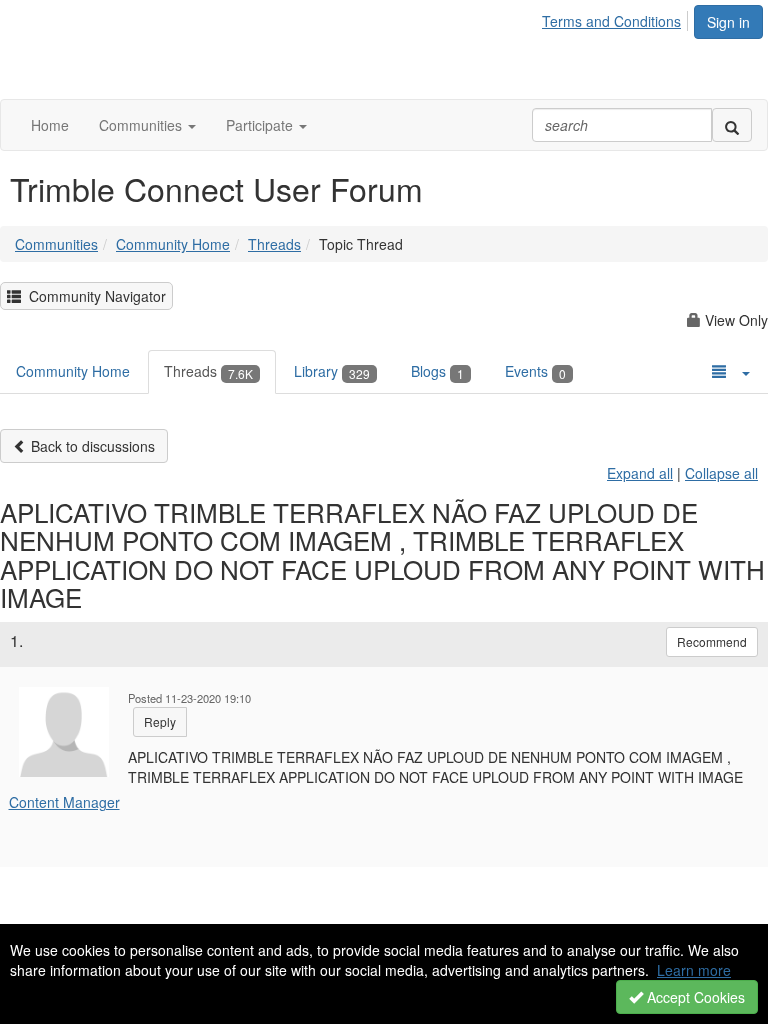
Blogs (437, 371)
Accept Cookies (694, 997)
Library (332, 371)
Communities (56, 244)
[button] (147, 125)
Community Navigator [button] (93, 296)
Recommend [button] (712, 641)
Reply (160, 721)
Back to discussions (91, 446)
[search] (732, 125)
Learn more (694, 970)
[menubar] (617, 18)
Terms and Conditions (611, 21)
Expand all (640, 473)
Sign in (728, 22)
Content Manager (64, 802)
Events (535, 371)
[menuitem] (617, 18)
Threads (274, 244)
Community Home (173, 244)
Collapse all (721, 473)
